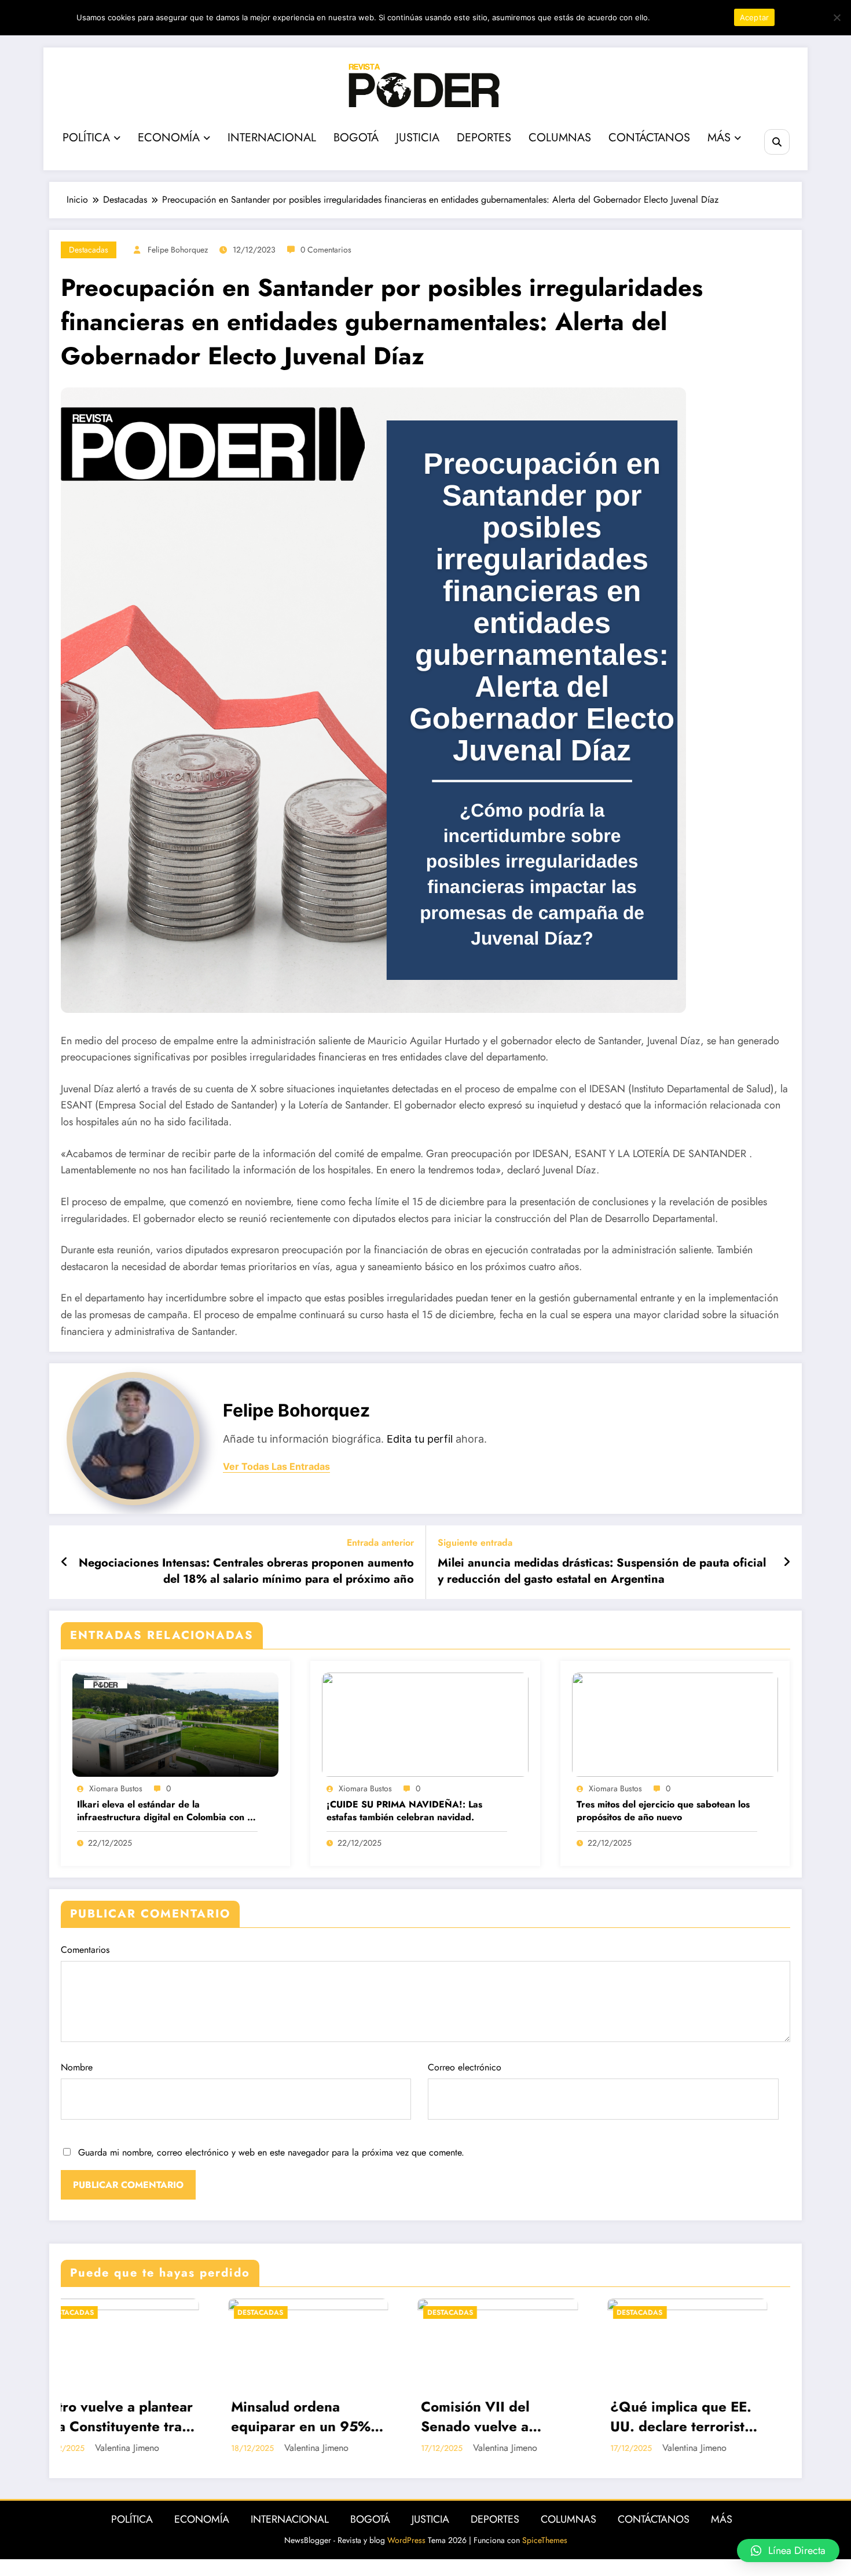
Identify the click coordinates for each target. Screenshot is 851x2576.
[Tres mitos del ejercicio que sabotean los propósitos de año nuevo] (675, 1724)
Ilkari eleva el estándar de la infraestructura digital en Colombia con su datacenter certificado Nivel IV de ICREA (167, 1811)
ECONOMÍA (169, 138)
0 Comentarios (326, 250)
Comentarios (85, 1950)
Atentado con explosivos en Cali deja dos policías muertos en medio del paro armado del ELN (577, 2416)
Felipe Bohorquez (178, 250)
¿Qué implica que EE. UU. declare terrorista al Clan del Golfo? (382, 2416)
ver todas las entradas (276, 1467)
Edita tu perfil (420, 1439)
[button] (788, 2551)
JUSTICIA (418, 138)
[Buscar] (777, 142)
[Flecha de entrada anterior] (65, 1563)
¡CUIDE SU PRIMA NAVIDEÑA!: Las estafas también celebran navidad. (404, 1811)
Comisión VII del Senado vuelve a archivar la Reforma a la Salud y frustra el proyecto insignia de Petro (191, 2416)
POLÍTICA (86, 138)
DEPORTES (484, 138)
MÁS (719, 138)
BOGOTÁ (356, 138)
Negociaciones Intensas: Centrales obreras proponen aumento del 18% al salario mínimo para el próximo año (246, 1571)
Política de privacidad (690, 17)
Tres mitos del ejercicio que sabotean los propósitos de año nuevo (663, 1811)
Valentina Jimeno (206, 2448)
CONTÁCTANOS (649, 138)
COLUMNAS (560, 138)
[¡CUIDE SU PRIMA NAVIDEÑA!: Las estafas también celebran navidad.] (425, 1724)
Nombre (77, 2067)
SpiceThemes (545, 2540)
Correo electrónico (465, 2067)
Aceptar (755, 17)
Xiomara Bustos (116, 1788)
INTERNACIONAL (272, 138)
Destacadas (89, 250)
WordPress (406, 2540)
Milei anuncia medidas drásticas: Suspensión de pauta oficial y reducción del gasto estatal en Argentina (602, 1571)
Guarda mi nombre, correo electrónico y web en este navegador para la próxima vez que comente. (271, 2152)
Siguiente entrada (475, 1543)
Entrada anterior (380, 1543)
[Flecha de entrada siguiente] (787, 1563)
